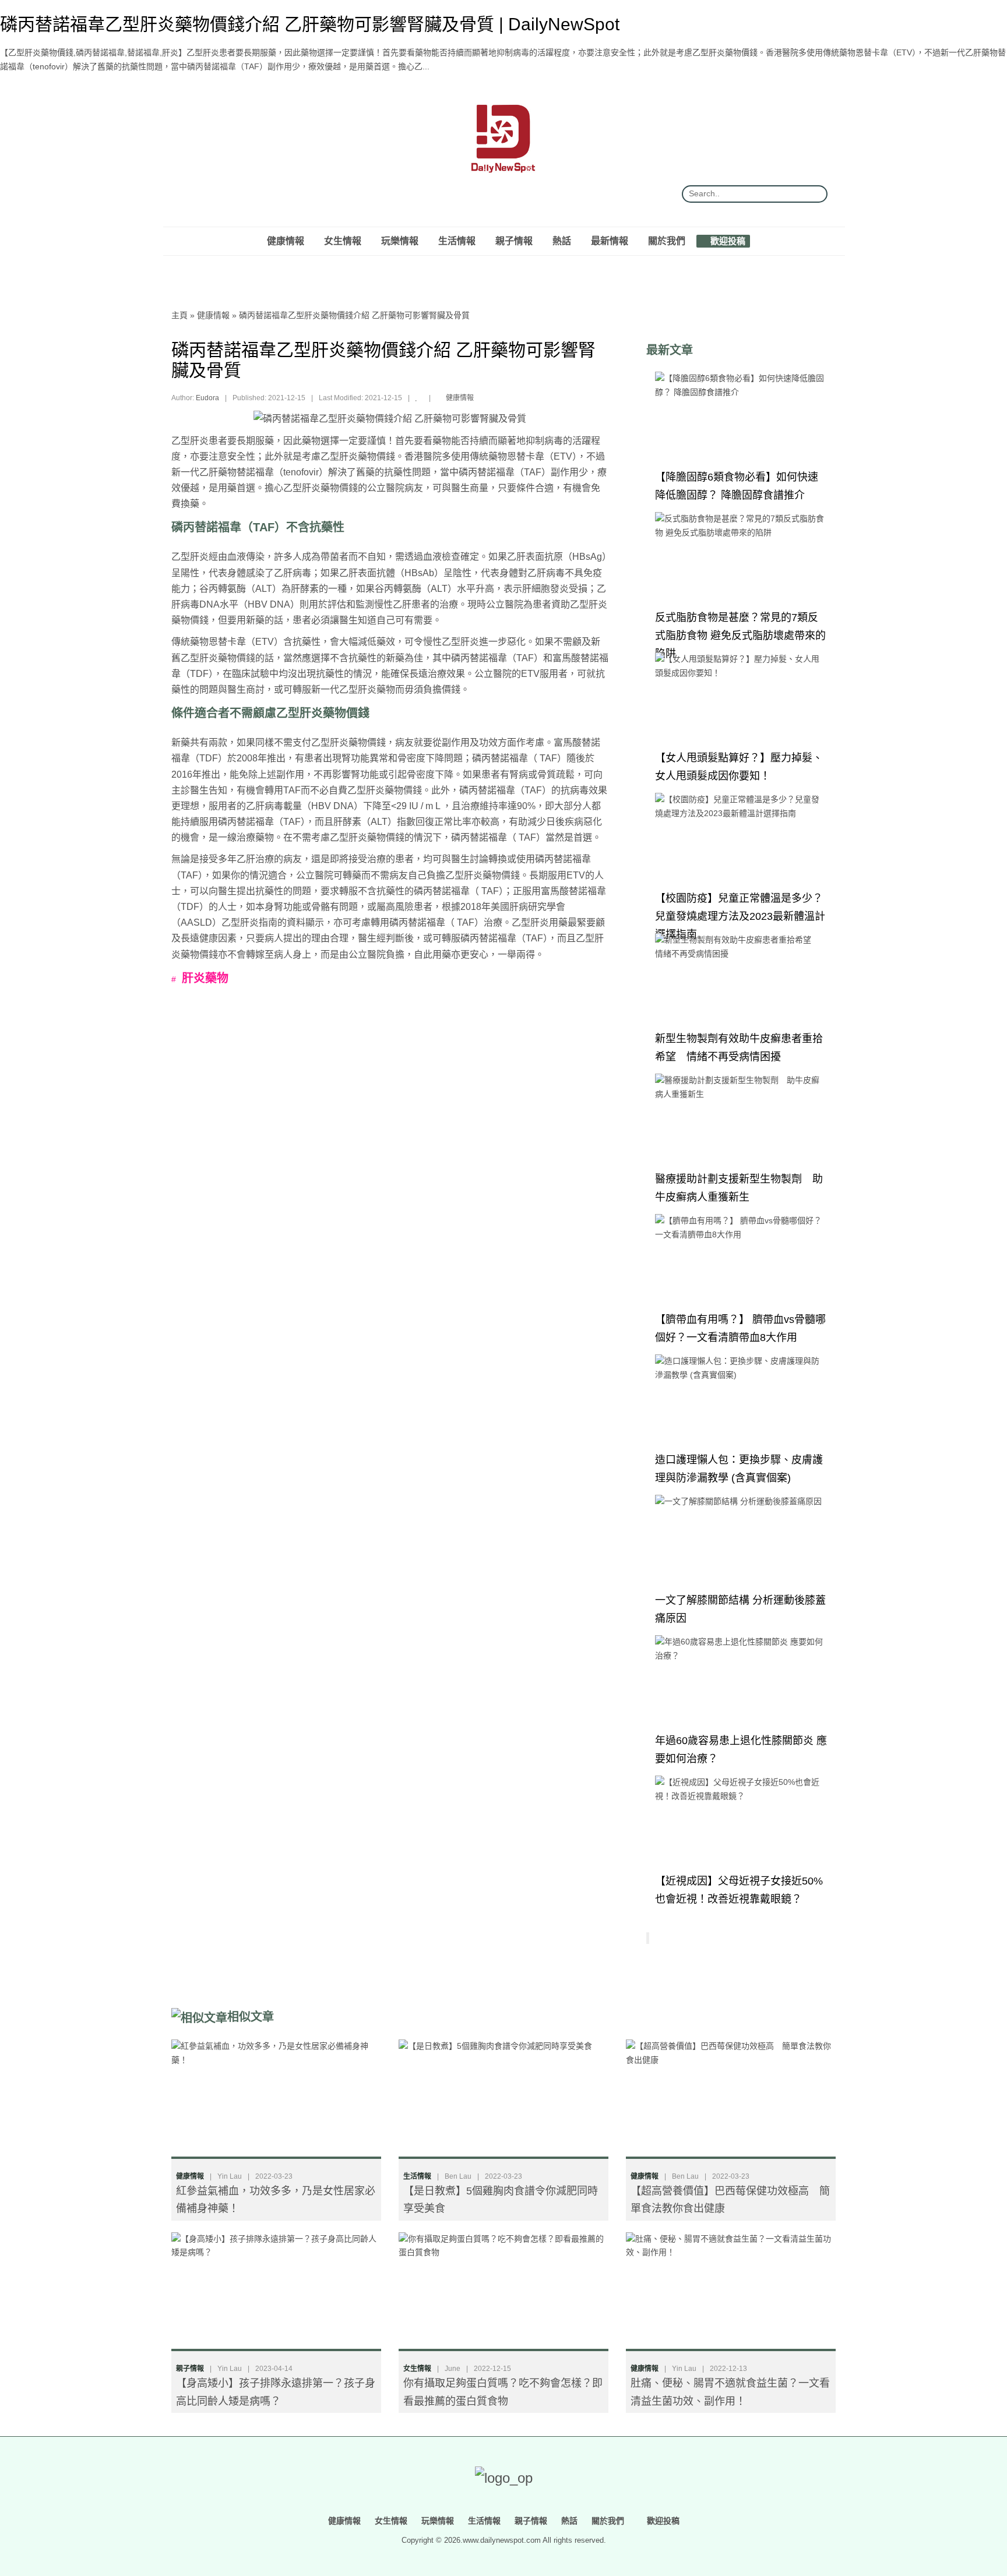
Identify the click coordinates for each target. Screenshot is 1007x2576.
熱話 (562, 241)
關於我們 (667, 241)
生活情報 (457, 241)
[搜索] (814, 194)
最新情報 (610, 241)
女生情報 (343, 241)
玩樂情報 (400, 241)
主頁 (179, 315)
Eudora (207, 398)
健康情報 (286, 241)
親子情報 (514, 241)
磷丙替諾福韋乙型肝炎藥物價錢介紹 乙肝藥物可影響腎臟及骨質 (354, 315)
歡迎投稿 (727, 241)
